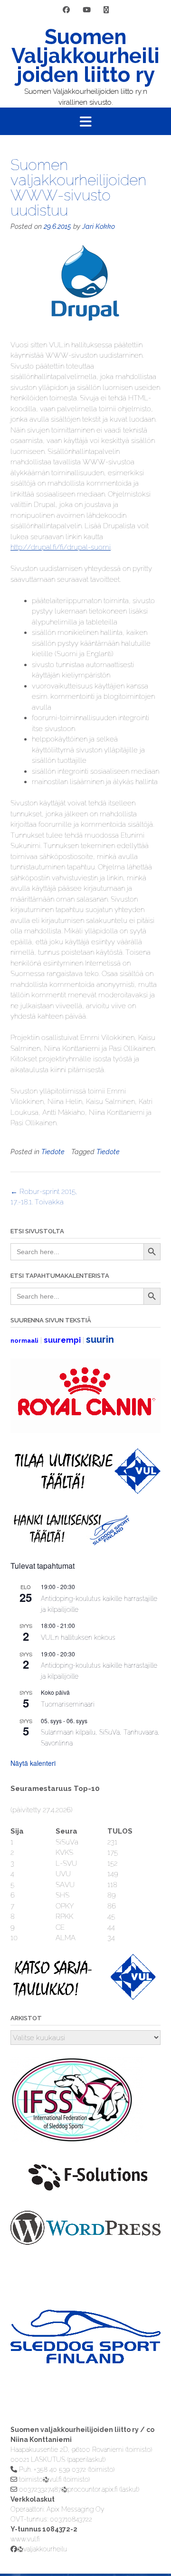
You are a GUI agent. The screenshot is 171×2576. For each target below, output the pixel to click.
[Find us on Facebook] (66, 10)
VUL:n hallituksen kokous (78, 1637)
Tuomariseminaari (68, 1704)
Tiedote (53, 1152)
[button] (85, 121)
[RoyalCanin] (85, 1431)
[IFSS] (77, 2141)
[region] (85, 2355)
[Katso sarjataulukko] (85, 1998)
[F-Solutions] (85, 2194)
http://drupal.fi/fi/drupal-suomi (61, 547)
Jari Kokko (99, 226)
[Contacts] (106, 10)
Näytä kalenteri (33, 1763)
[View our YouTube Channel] (87, 10)
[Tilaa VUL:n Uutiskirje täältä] (85, 1491)
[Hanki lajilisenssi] (70, 1543)
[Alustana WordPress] (85, 2242)
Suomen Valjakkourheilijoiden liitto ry (85, 56)
